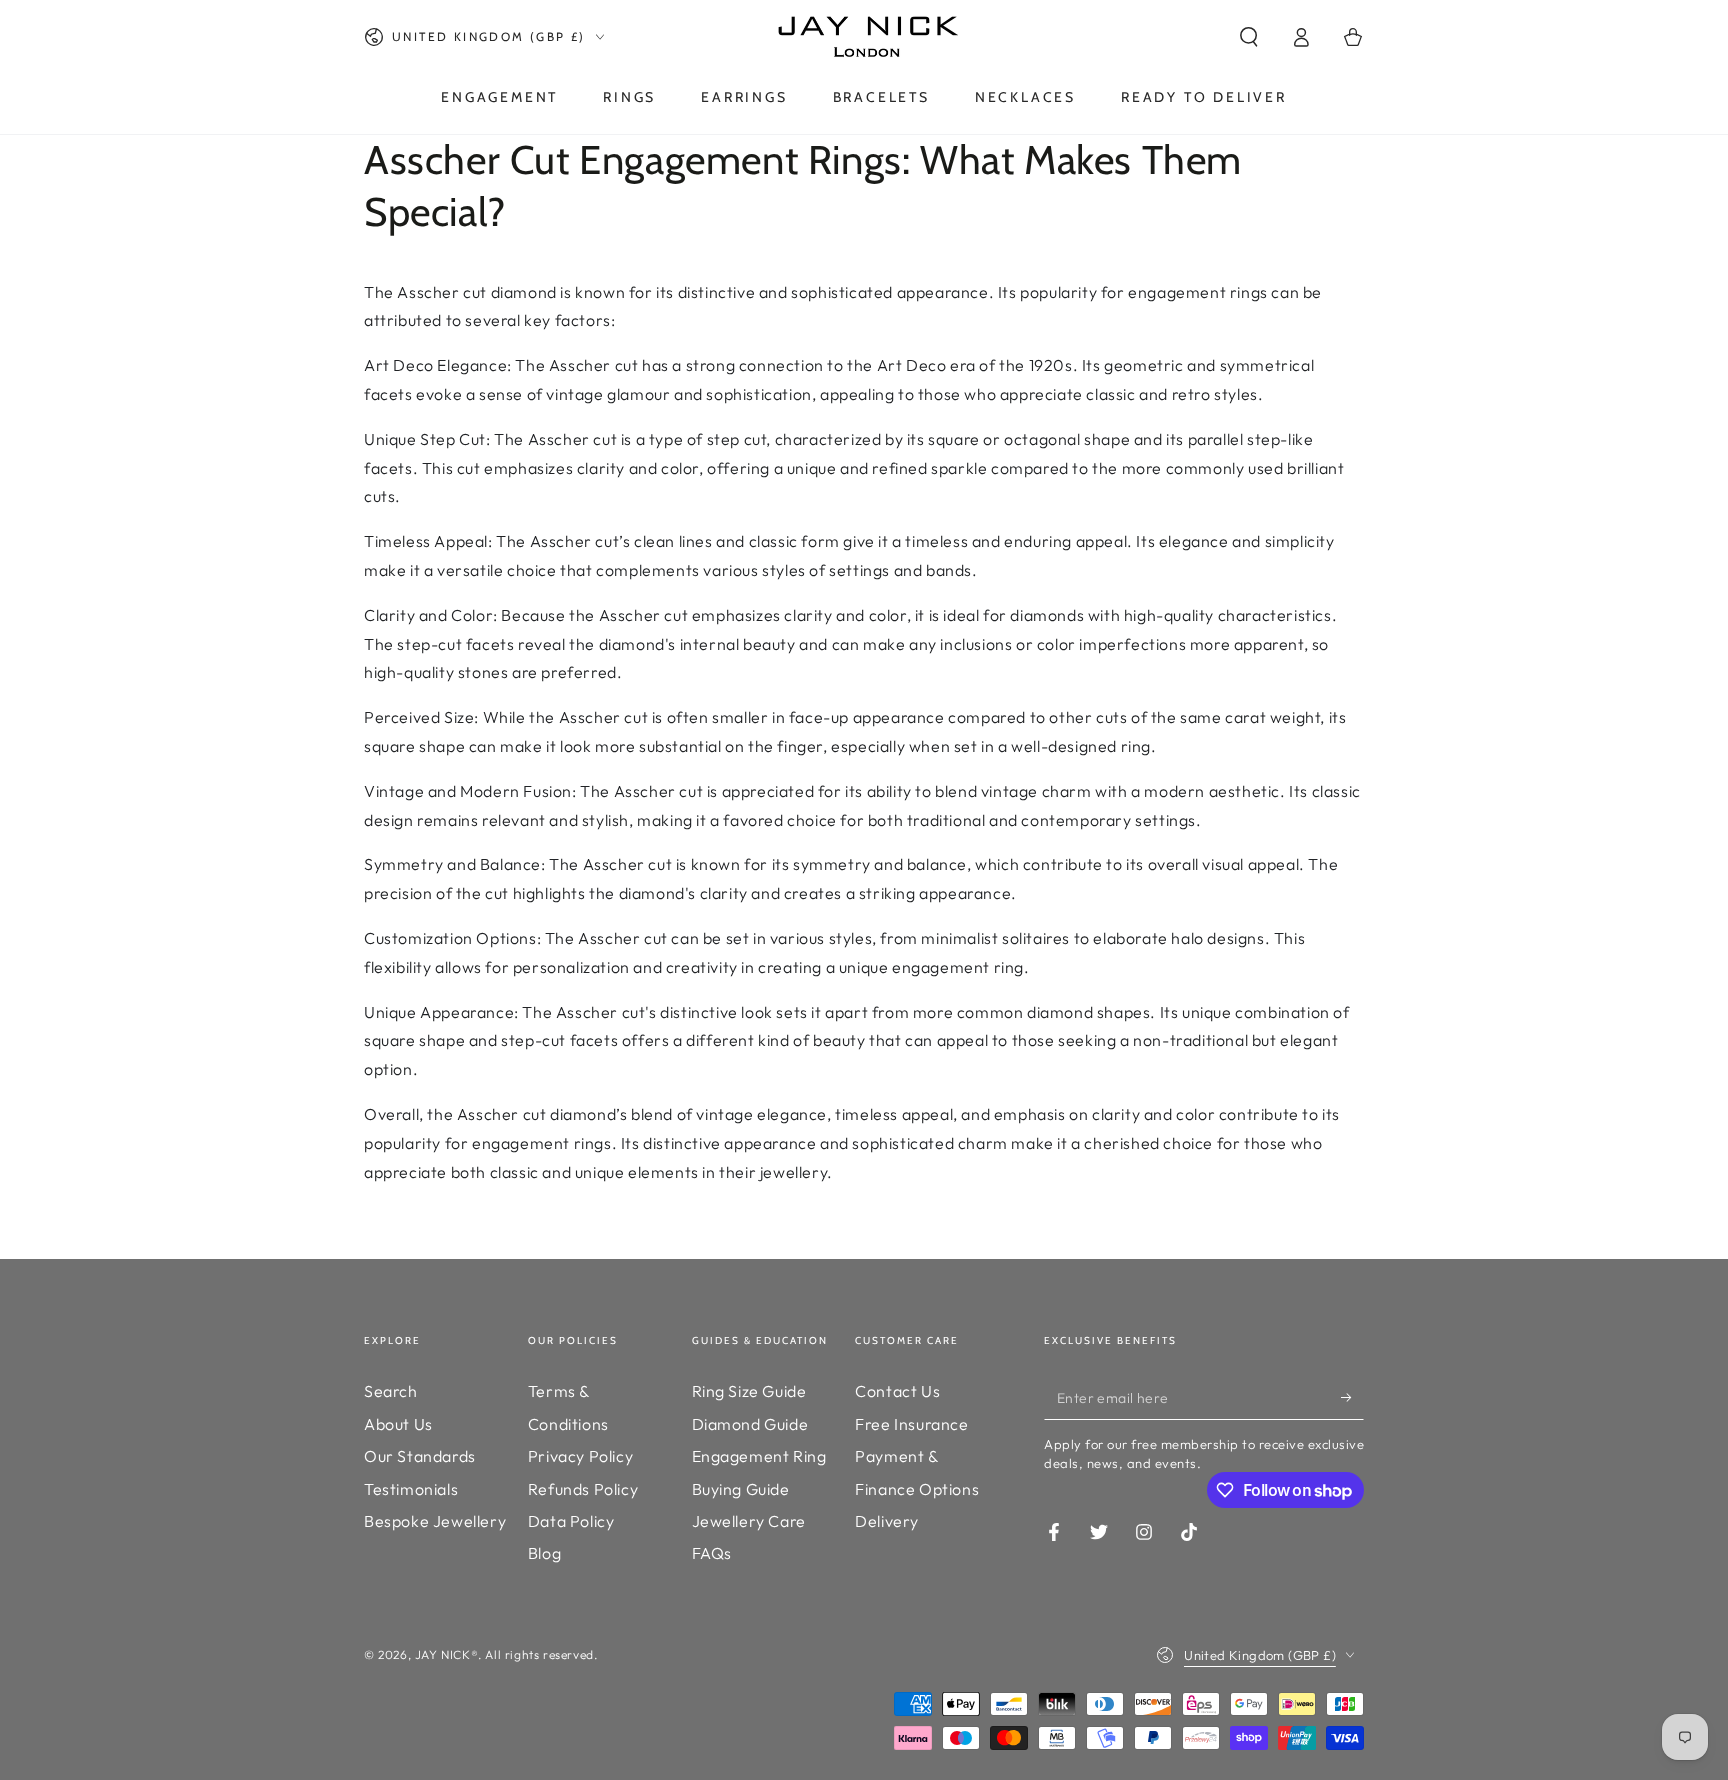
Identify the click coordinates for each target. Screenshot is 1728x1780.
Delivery (887, 1521)
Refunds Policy (583, 1489)
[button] (1249, 37)
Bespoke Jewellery (435, 1521)
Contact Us (897, 1391)
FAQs (712, 1553)
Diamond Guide (750, 1424)
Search (391, 1391)
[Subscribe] (1352, 1397)
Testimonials (411, 1489)
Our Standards (420, 1456)
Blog (544, 1553)
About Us (398, 1424)
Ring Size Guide (749, 1391)
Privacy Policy (580, 1456)
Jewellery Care (749, 1521)
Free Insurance (911, 1424)
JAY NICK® (446, 1654)
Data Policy (571, 1521)
